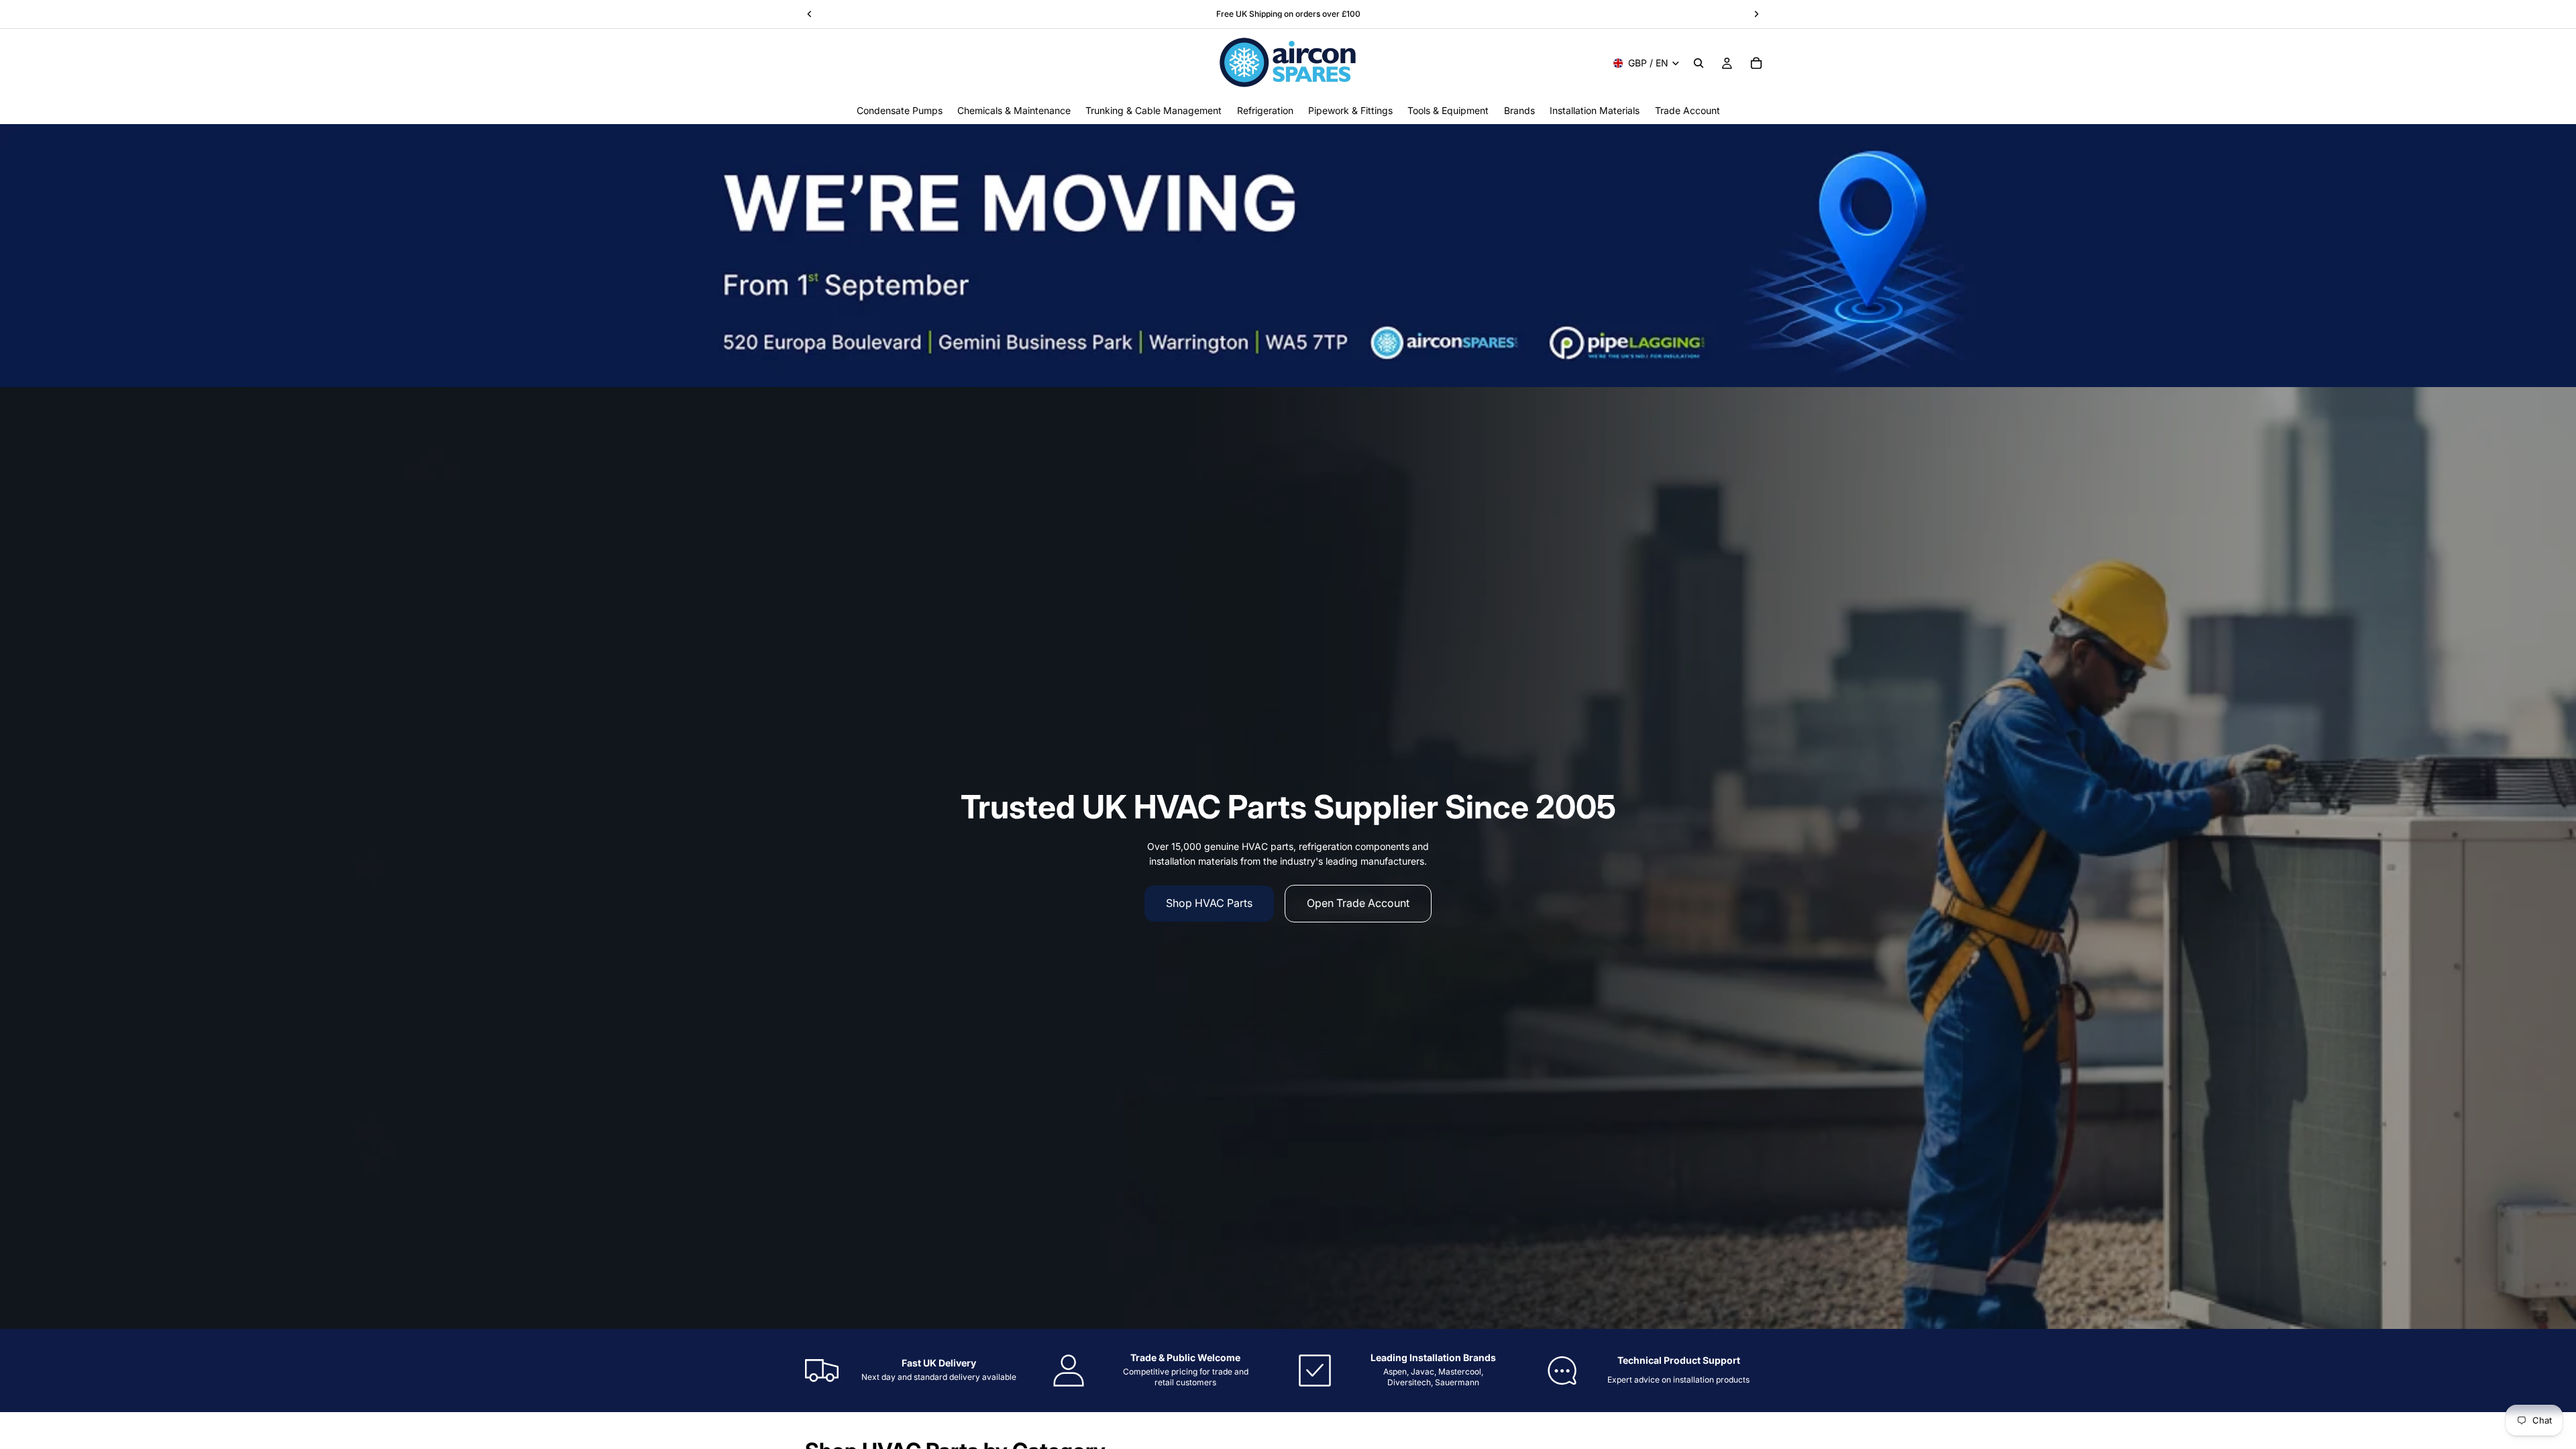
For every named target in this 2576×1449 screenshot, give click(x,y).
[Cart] (1756, 63)
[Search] (1699, 63)
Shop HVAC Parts (1209, 903)
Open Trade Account (1358, 903)
